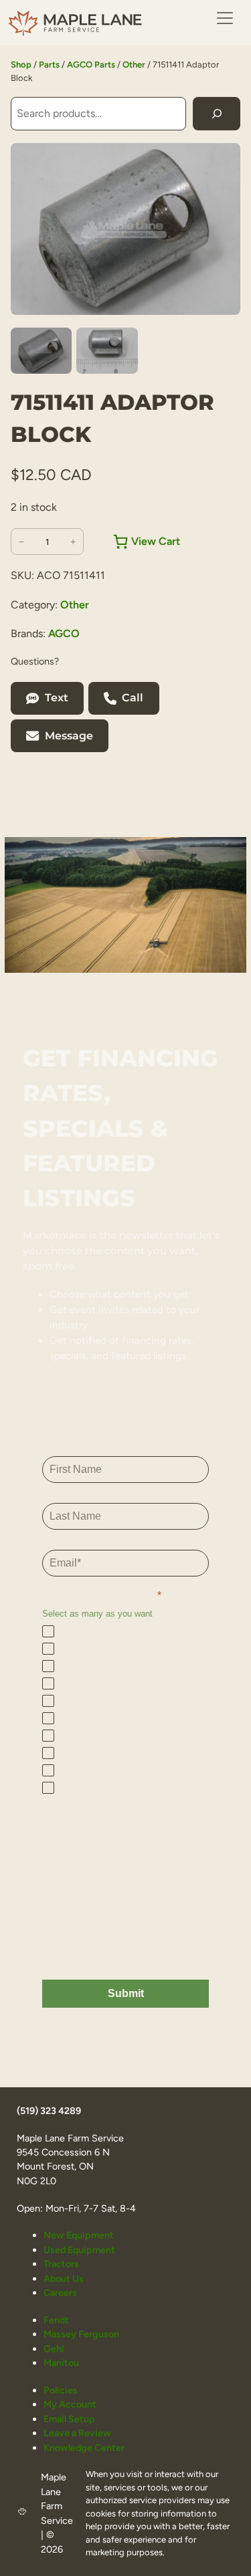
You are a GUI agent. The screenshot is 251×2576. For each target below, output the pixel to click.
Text (57, 698)
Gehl (54, 2349)
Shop (21, 65)
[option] (107, 351)
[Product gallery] (125, 229)
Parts (49, 65)
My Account (70, 2404)
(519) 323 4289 (49, 2111)
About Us (64, 2278)
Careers (60, 2293)
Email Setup (69, 2419)
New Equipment (79, 2235)
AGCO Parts (91, 65)
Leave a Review (77, 2433)
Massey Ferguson (81, 2334)
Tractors (61, 2264)
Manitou (61, 2363)
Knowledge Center (84, 2448)
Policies (61, 2390)
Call (133, 698)
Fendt (56, 2320)
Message (69, 736)
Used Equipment (79, 2250)
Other (134, 65)
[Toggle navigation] (225, 18)
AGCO (64, 633)
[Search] (217, 113)
